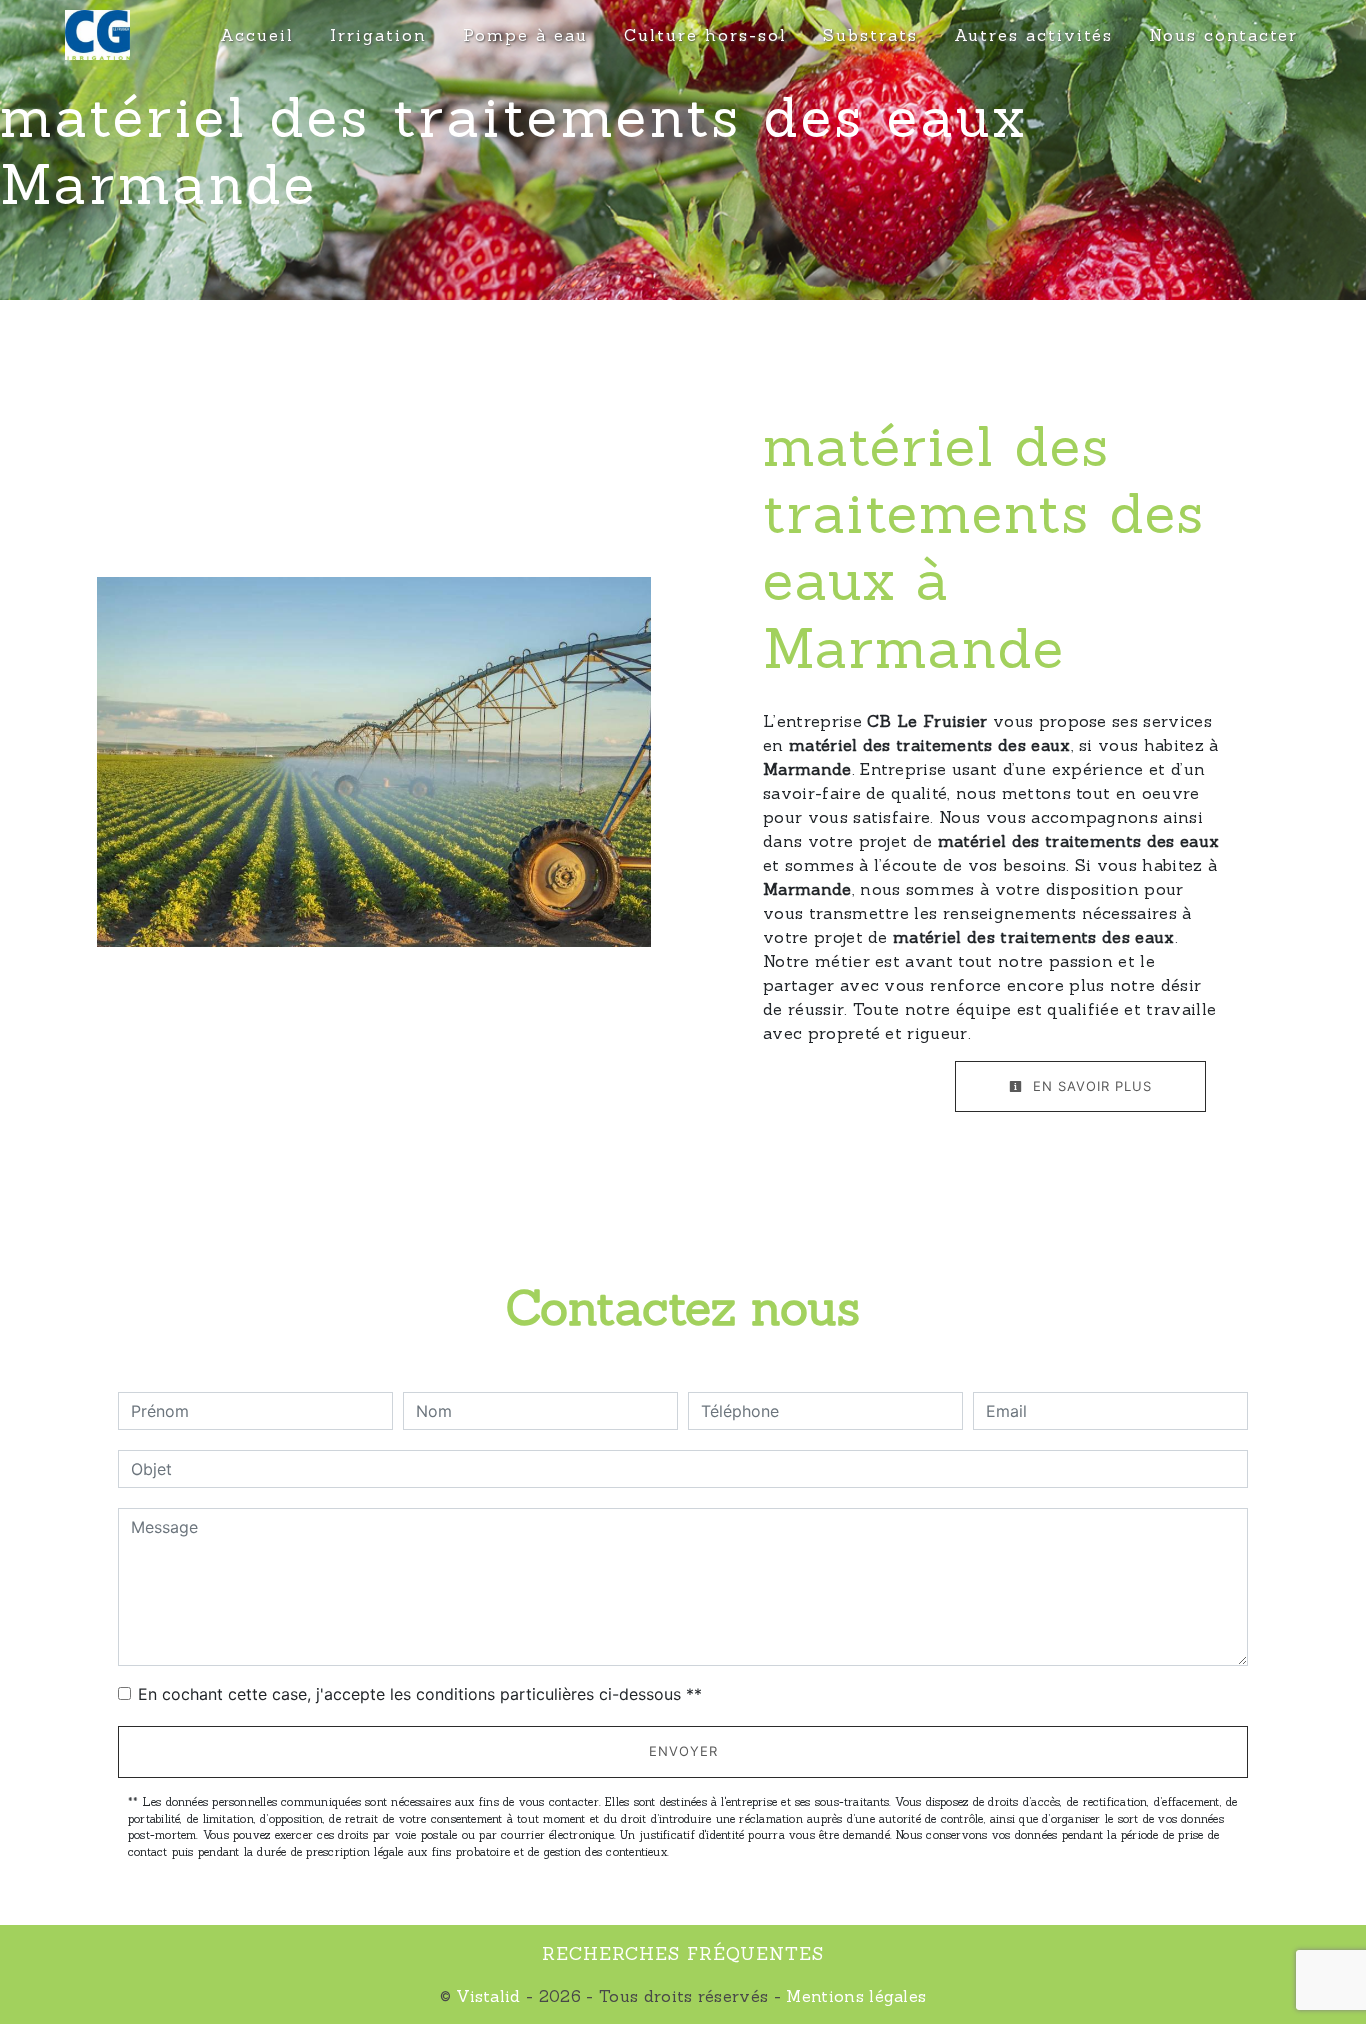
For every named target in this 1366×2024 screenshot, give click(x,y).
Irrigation (378, 35)
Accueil (257, 35)
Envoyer (683, 1751)
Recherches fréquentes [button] (683, 1953)
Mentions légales (853, 1996)
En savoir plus (1090, 1086)
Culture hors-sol (705, 35)
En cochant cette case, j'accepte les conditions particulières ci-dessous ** (420, 1694)
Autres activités (1033, 35)
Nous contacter (1223, 35)
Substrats (870, 35)
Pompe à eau (525, 35)
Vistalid (488, 1996)
